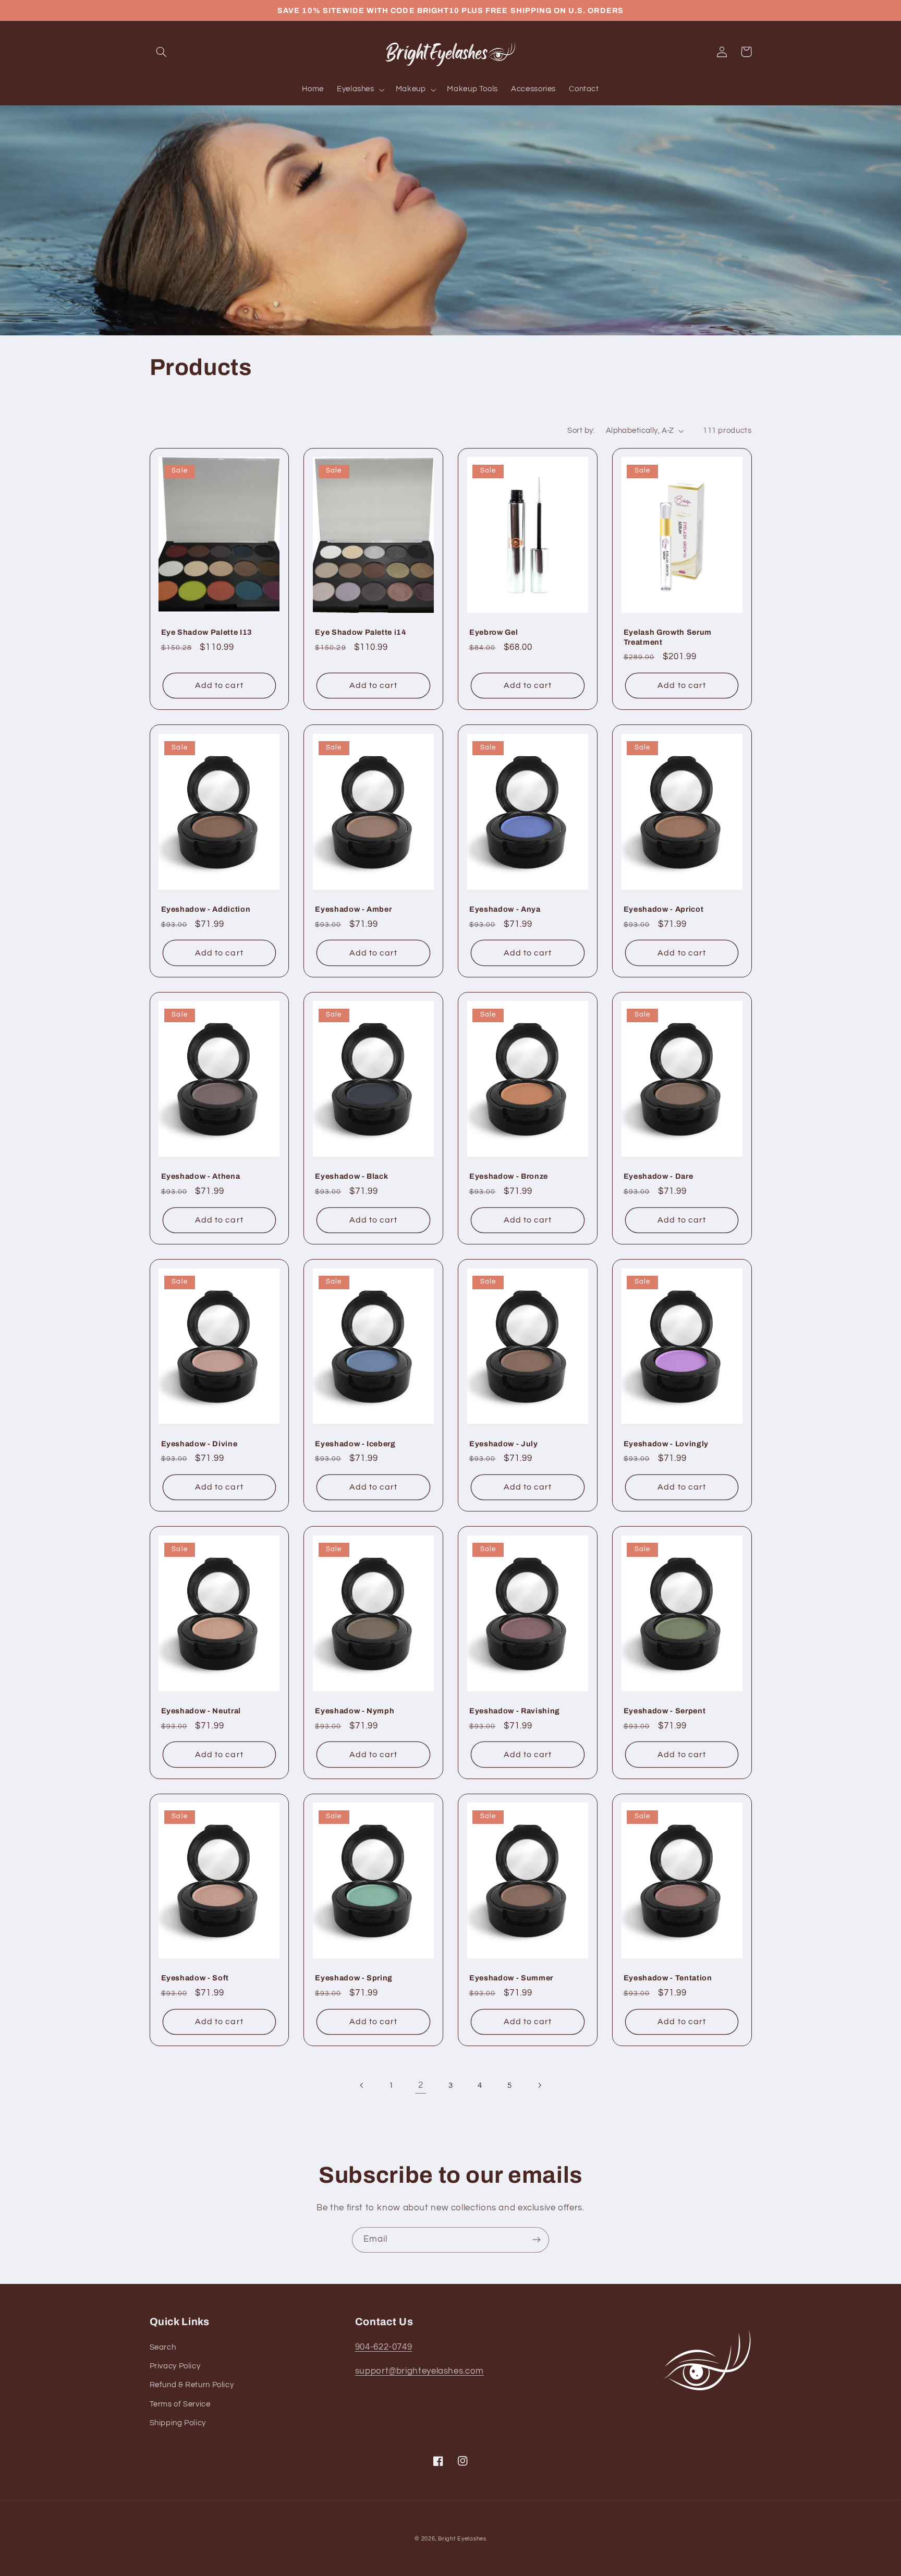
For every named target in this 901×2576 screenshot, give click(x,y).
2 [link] (421, 2085)
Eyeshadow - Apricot (664, 909)
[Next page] (539, 2086)
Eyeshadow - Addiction (206, 909)
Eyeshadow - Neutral (201, 1711)
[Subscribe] (537, 2240)
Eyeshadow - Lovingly (666, 1444)
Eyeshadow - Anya (505, 909)
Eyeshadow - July (504, 1444)
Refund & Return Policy (192, 2385)
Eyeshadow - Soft (195, 1978)
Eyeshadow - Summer (511, 1978)
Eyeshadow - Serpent (665, 1711)
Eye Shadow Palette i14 (361, 632)
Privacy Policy (175, 2366)
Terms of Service (180, 2404)
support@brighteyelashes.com (419, 2371)
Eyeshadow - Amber (353, 909)
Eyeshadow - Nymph (355, 1711)
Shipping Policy (178, 2423)
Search (163, 2347)
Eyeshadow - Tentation (668, 1978)
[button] (162, 52)
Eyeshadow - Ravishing (515, 1711)
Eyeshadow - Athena (201, 1176)
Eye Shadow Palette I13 (207, 632)
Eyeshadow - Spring (354, 1978)
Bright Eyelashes (462, 2539)
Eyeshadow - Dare (659, 1176)
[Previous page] (362, 2086)
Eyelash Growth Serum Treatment (668, 637)
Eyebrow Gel (494, 632)
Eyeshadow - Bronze (509, 1176)
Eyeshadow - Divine (199, 1444)
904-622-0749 (384, 2347)
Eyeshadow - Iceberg (355, 1444)
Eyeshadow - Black (351, 1176)
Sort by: (581, 431)
